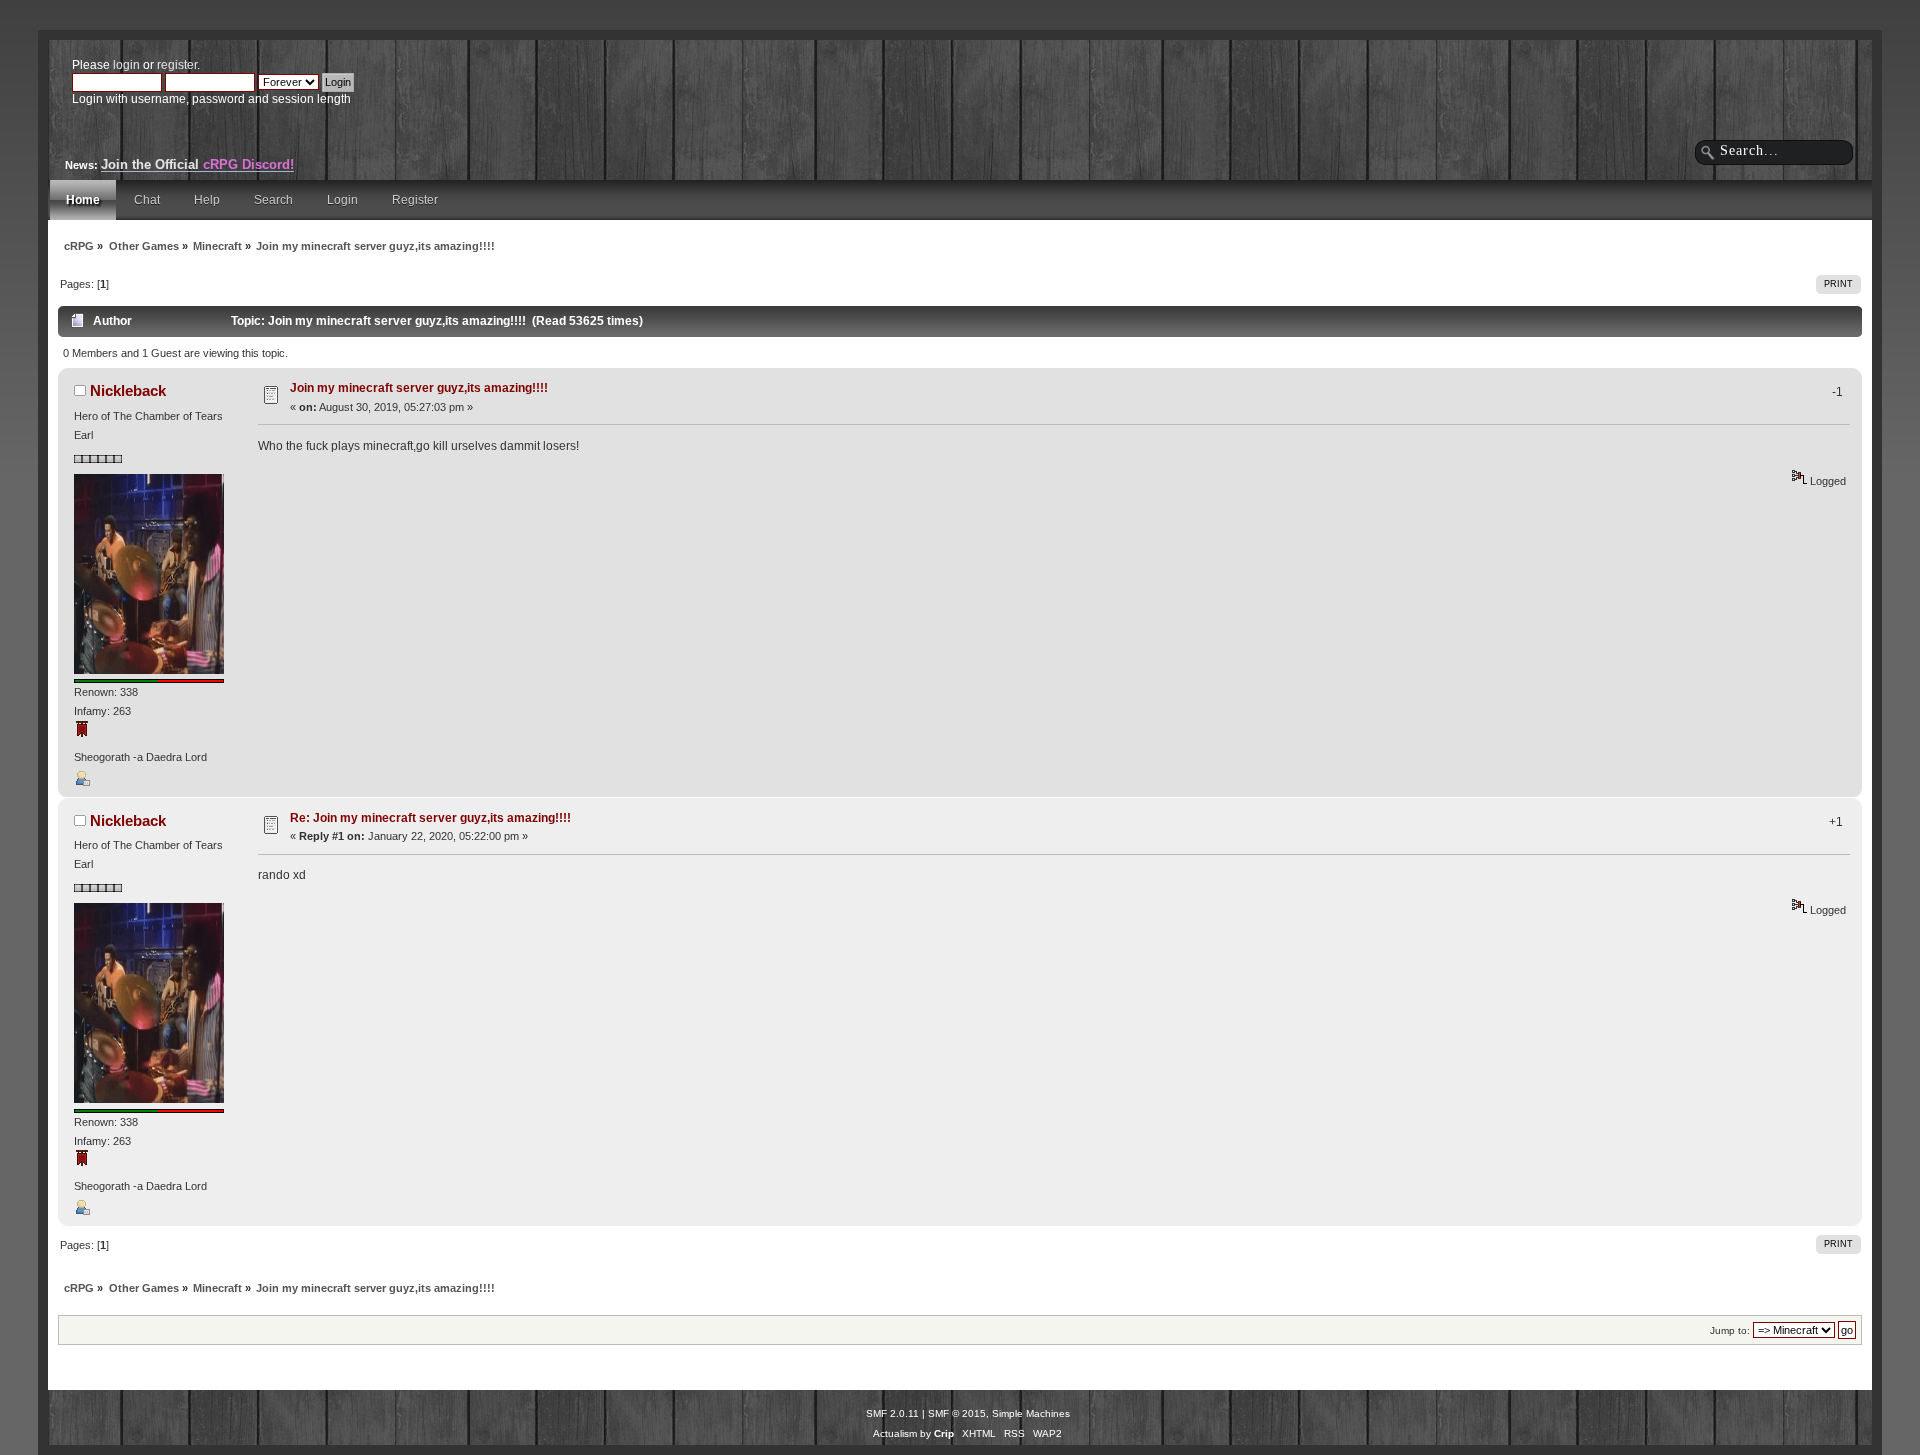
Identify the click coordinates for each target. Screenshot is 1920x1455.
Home (83, 200)
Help (207, 200)
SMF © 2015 (957, 1413)
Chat (147, 200)
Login (342, 200)
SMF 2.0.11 (892, 1413)
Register (415, 200)
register (177, 65)
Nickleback (128, 390)
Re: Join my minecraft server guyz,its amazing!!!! (430, 818)
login (126, 65)
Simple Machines (1031, 1413)
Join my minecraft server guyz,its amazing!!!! (419, 388)
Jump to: (1730, 1330)
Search (273, 200)
